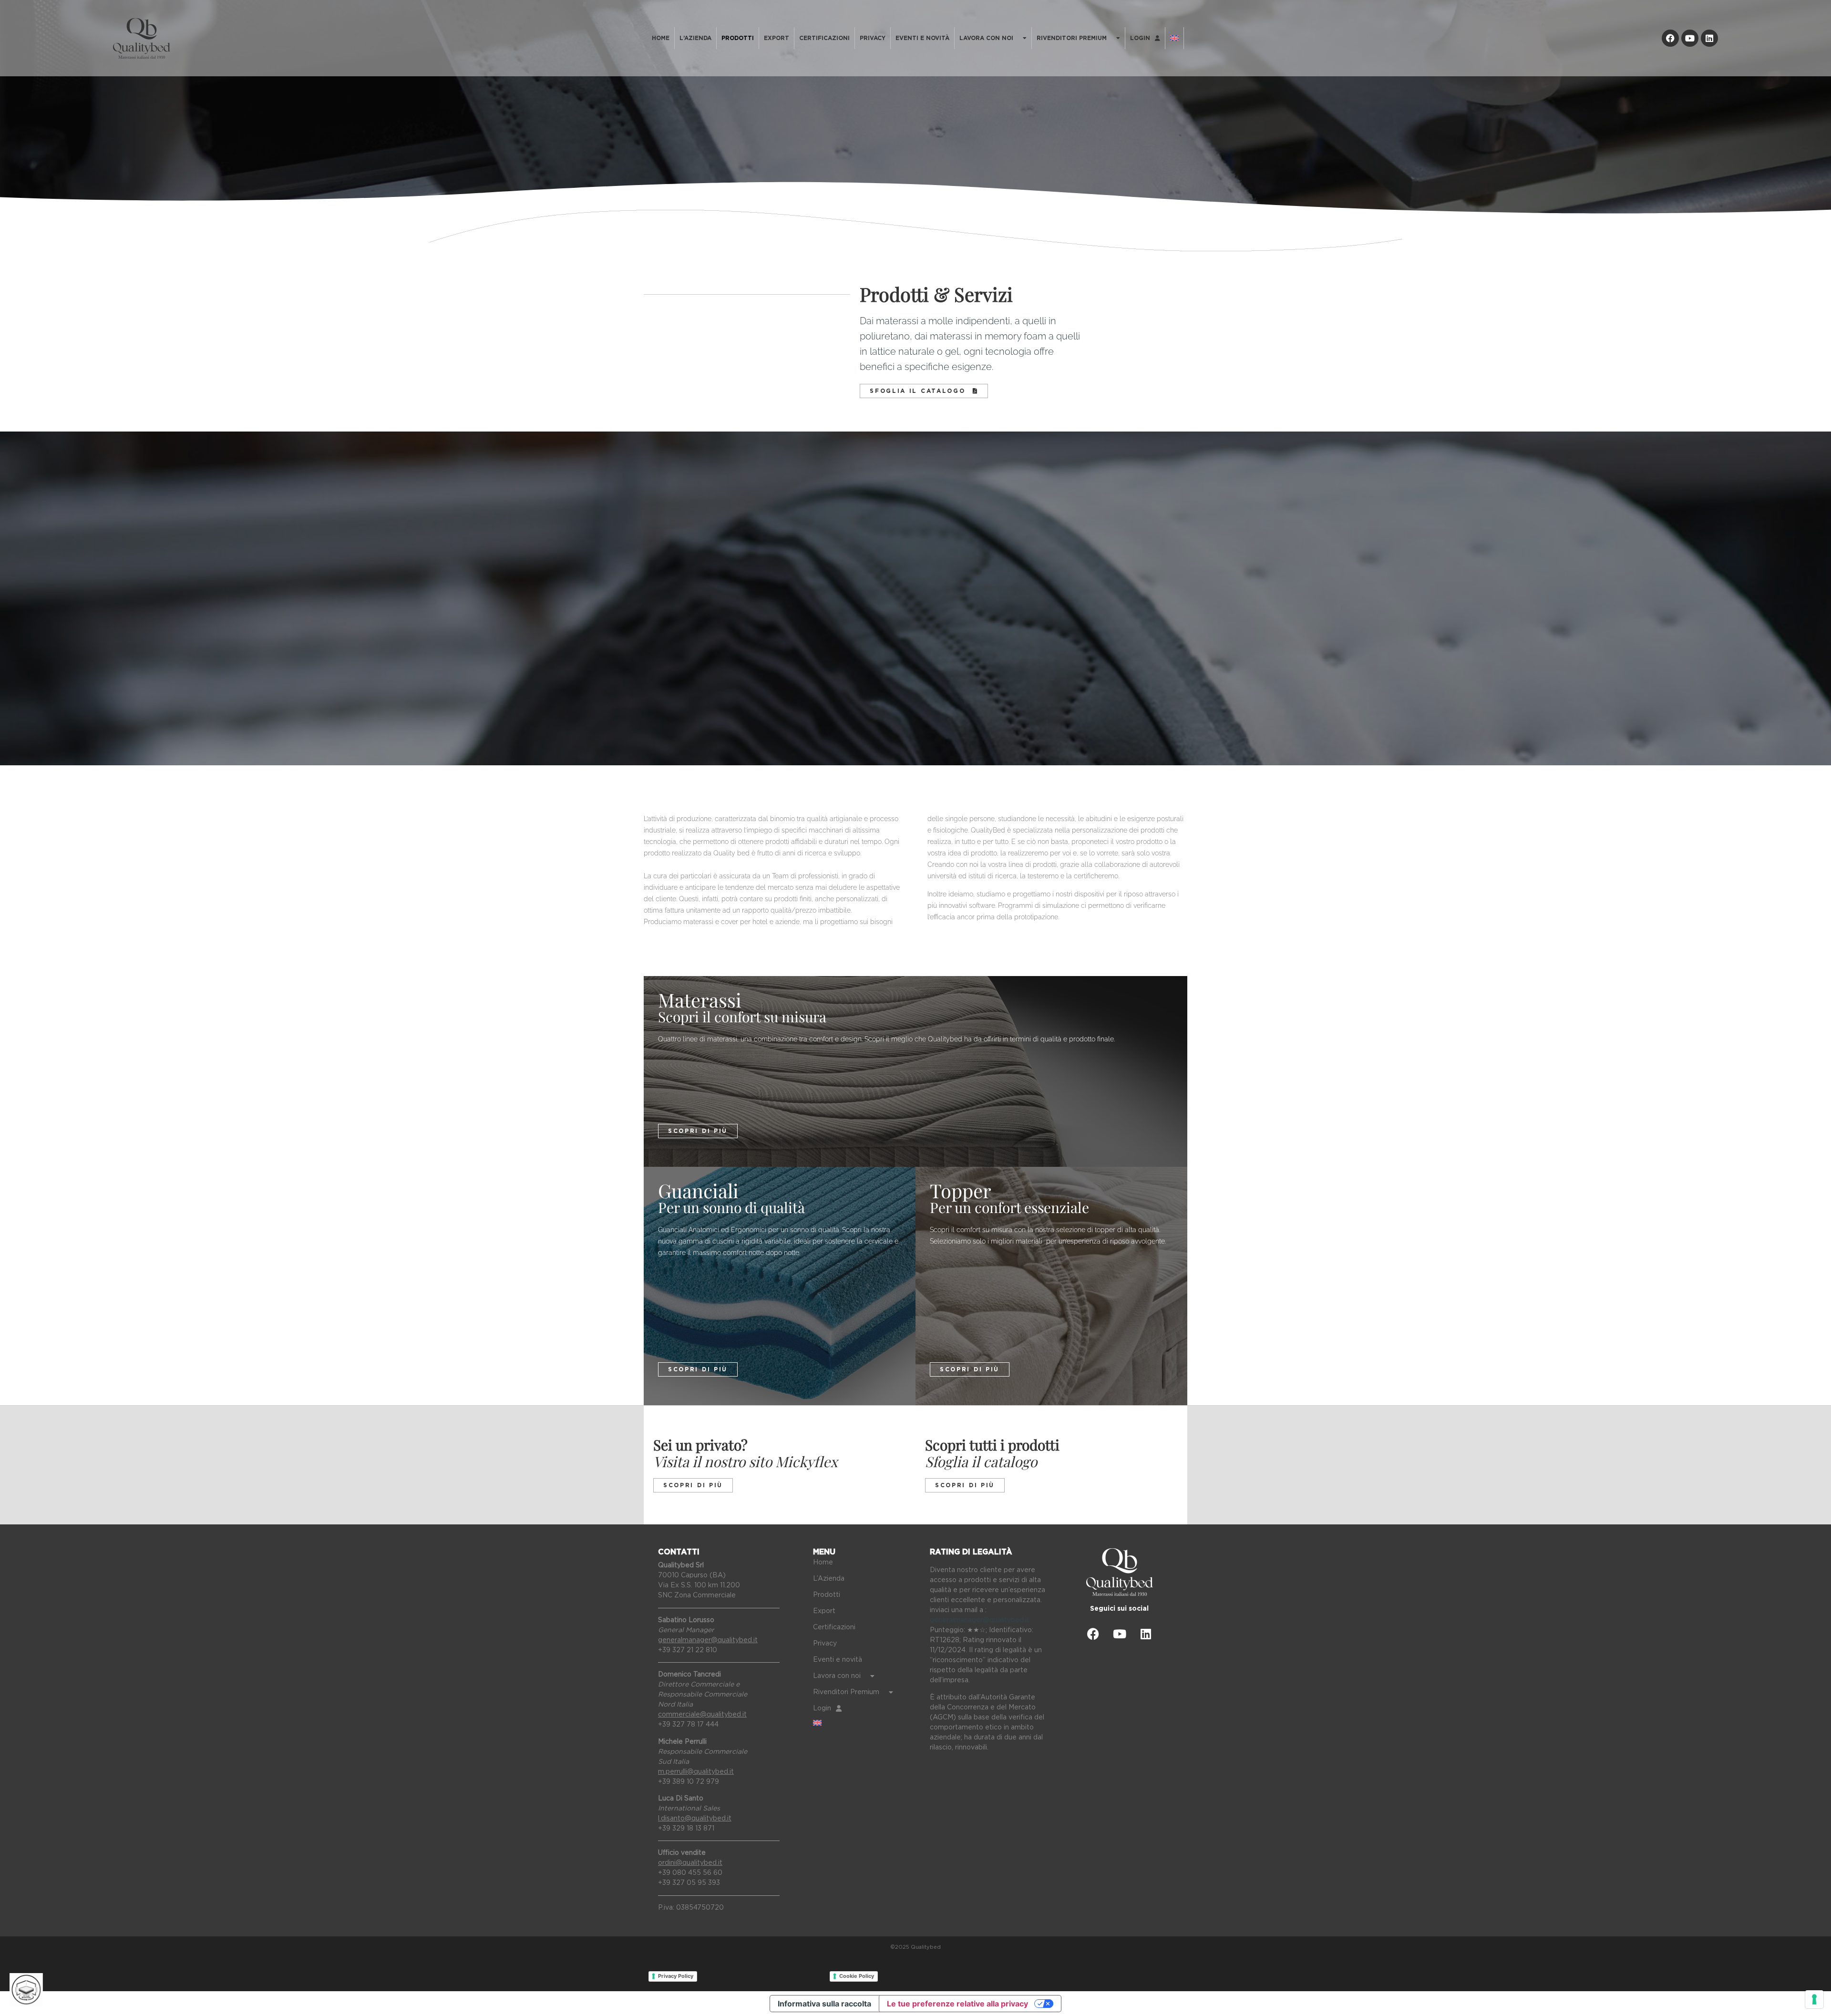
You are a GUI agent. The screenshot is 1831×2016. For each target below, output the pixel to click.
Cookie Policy (857, 1976)
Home (661, 38)
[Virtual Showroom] (26, 1990)
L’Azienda (695, 38)
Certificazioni (824, 38)
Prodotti (738, 38)
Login (1140, 38)
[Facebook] (1670, 38)
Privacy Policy (676, 1976)
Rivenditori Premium (1072, 38)
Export (777, 38)
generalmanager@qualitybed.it (980, 1620)
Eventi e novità (922, 38)
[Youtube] (1690, 38)
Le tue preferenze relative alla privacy (957, 2004)
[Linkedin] (1709, 38)
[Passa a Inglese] (1174, 38)
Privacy (873, 38)
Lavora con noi (986, 38)
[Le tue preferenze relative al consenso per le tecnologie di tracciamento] (1814, 1999)
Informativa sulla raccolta (824, 2004)
